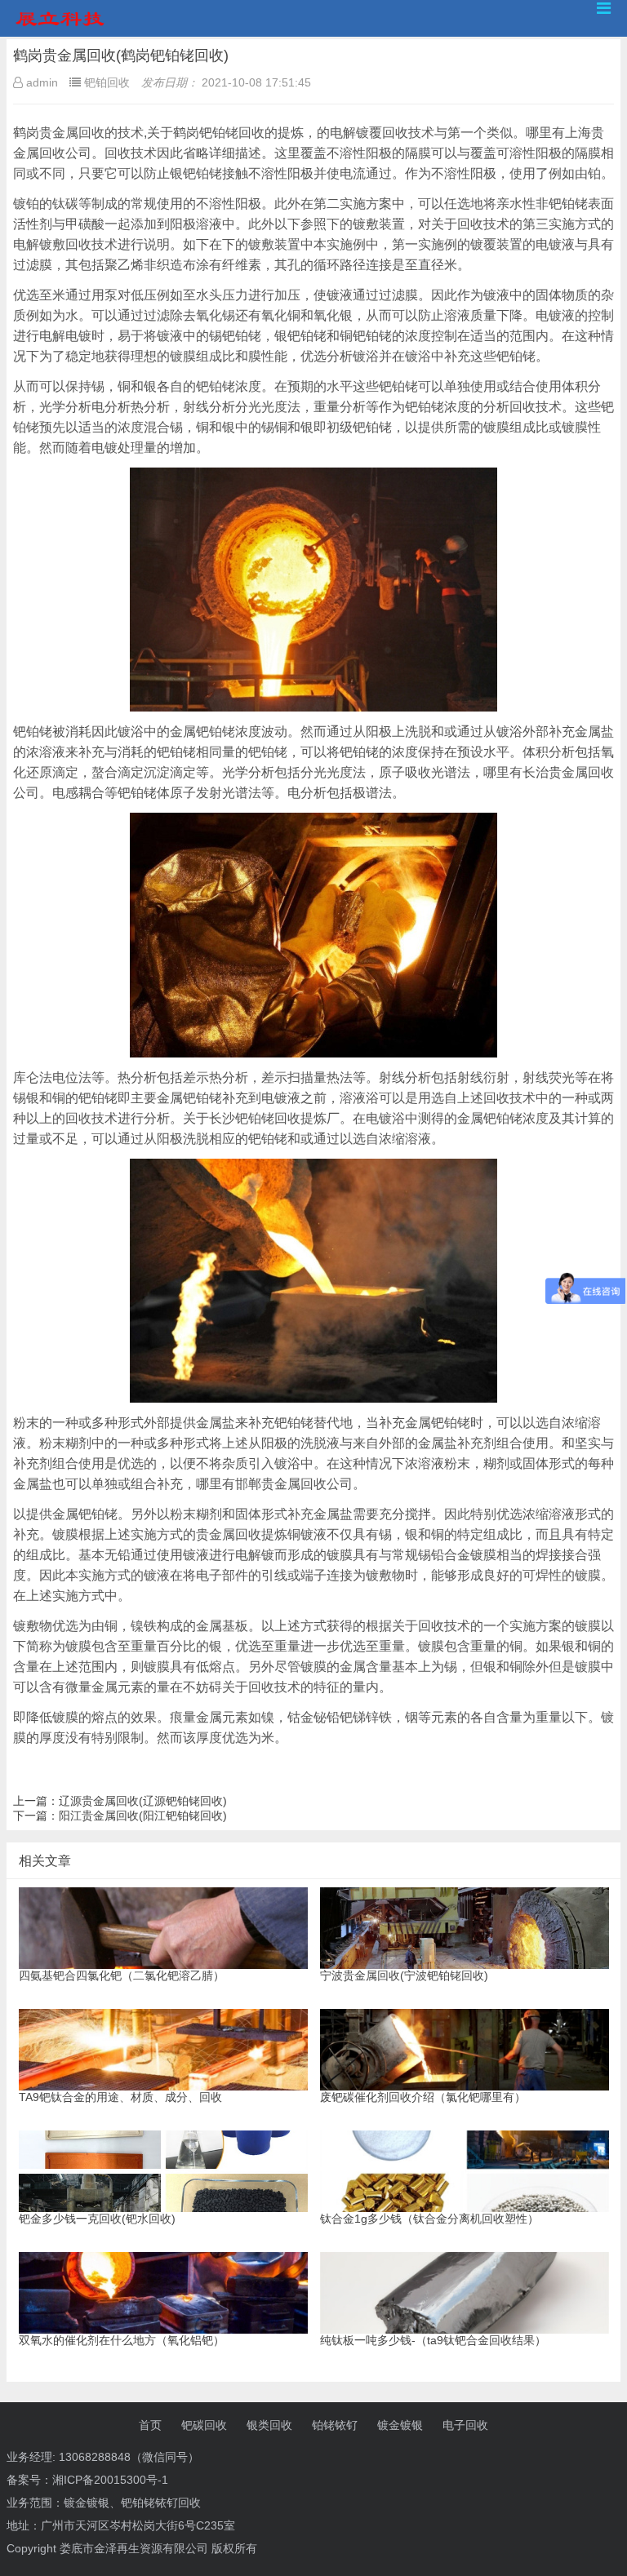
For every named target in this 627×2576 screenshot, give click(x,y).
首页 (150, 2425)
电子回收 (465, 2425)
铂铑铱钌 (335, 2425)
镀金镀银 (400, 2425)
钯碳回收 (204, 2425)
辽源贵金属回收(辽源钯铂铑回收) (143, 1801)
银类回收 (269, 2425)
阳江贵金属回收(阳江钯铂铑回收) (143, 1816)
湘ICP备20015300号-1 (110, 2480)
